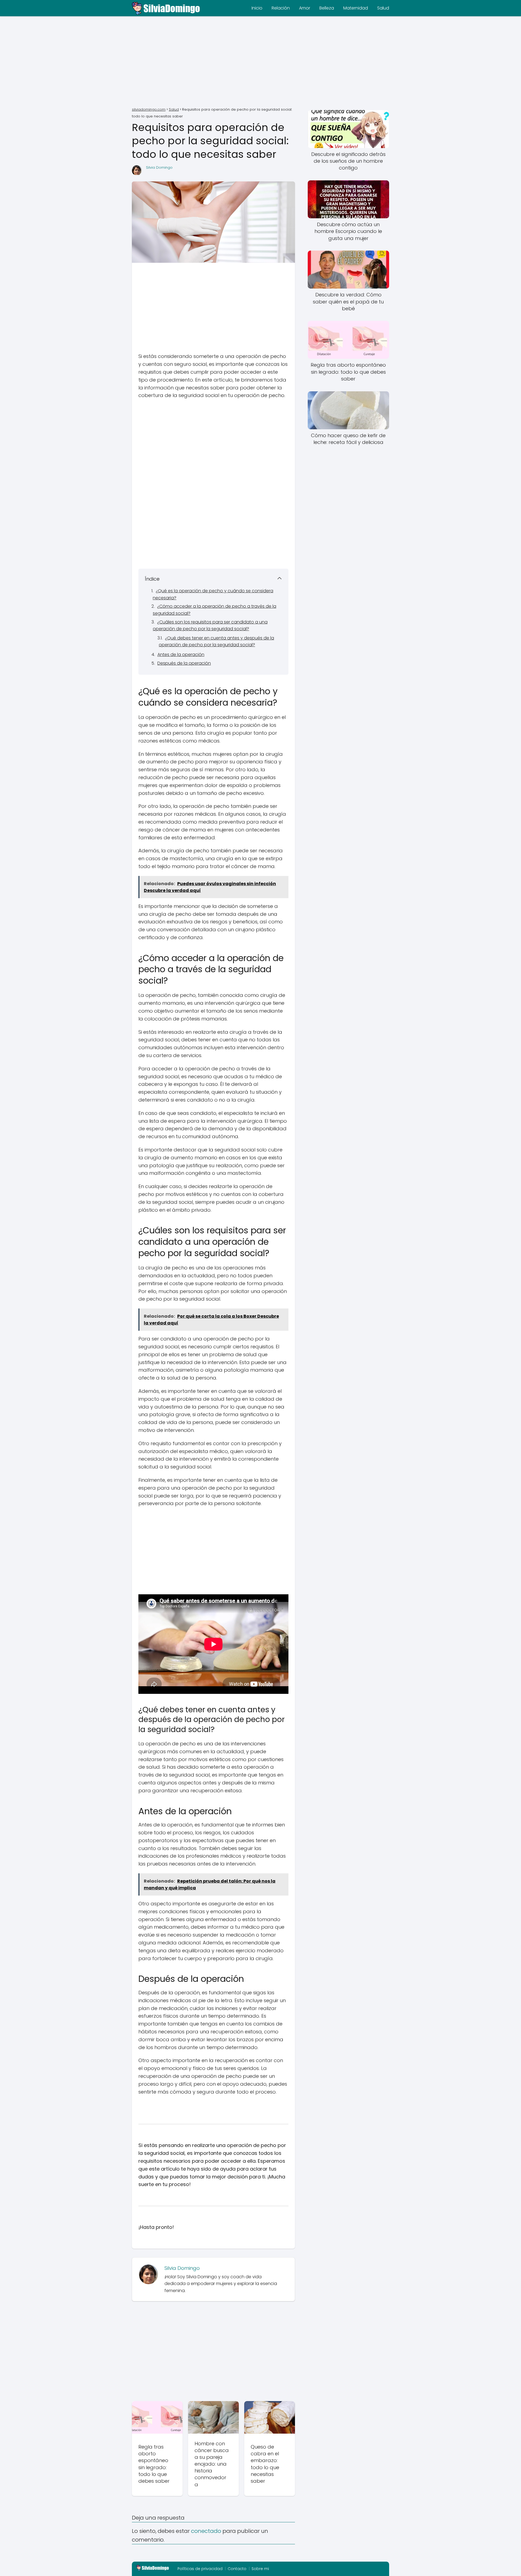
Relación (281, 8)
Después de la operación (184, 663)
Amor (305, 8)
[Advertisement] (260, 62)
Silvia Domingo (159, 167)
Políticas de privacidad (200, 2569)
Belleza (327, 8)
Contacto (237, 2569)
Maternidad (356, 8)
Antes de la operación (181, 655)
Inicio (257, 8)
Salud (383, 8)
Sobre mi (260, 2569)
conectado (206, 2531)
